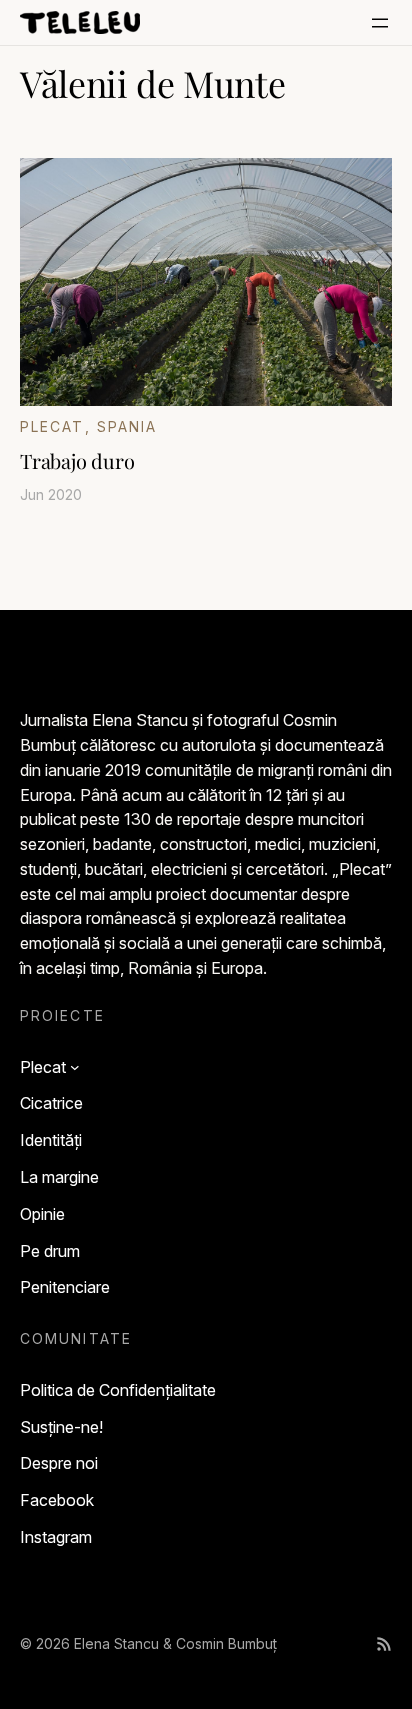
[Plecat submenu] (75, 1067)
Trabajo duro (77, 461)
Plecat (52, 426)
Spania (127, 426)
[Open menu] (380, 23)
